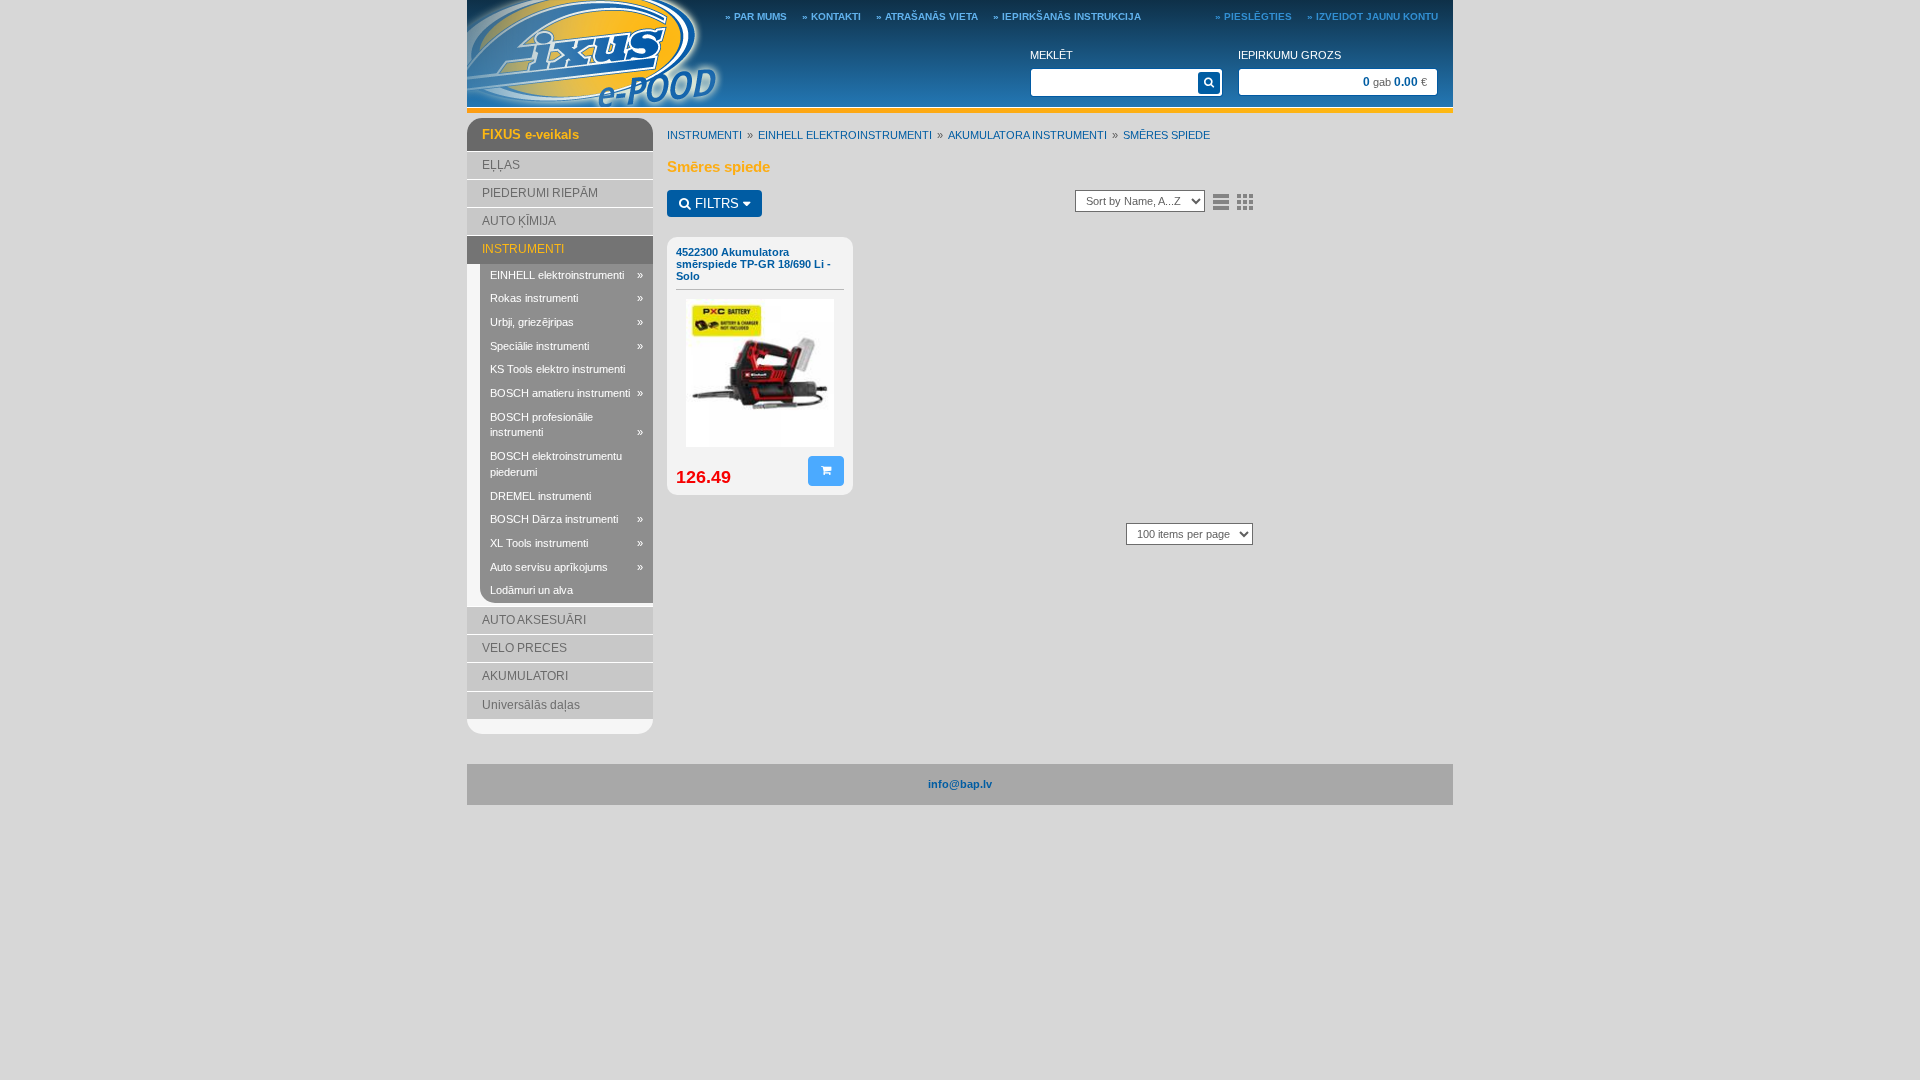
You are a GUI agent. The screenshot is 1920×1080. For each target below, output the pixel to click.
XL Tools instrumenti (566, 543)
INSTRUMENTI (523, 249)
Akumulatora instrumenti (1027, 135)
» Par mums (756, 16)
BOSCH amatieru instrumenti (566, 393)
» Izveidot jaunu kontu (1372, 16)
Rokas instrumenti (566, 298)
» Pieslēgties (1253, 16)
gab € (1395, 82)
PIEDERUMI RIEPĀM (540, 193)
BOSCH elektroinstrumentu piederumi (556, 464)
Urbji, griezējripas (566, 322)
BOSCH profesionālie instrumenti (566, 425)
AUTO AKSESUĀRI (534, 620)
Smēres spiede (1166, 135)
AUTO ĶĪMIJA (519, 221)
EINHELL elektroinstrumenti (566, 275)
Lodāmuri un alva (531, 590)
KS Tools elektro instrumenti (557, 369)
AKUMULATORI (525, 676)
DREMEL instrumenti (540, 496)
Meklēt (1051, 55)
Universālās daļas (531, 705)
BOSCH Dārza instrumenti (566, 519)
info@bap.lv (960, 784)
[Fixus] (596, 52)
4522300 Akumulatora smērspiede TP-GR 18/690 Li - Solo (753, 264)
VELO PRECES (524, 648)
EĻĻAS (501, 165)
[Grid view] (1245, 201)
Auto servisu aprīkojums (566, 567)
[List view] (1221, 201)
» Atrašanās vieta (927, 16)
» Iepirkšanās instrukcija (1067, 16)
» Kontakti (831, 16)
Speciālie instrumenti (566, 346)
